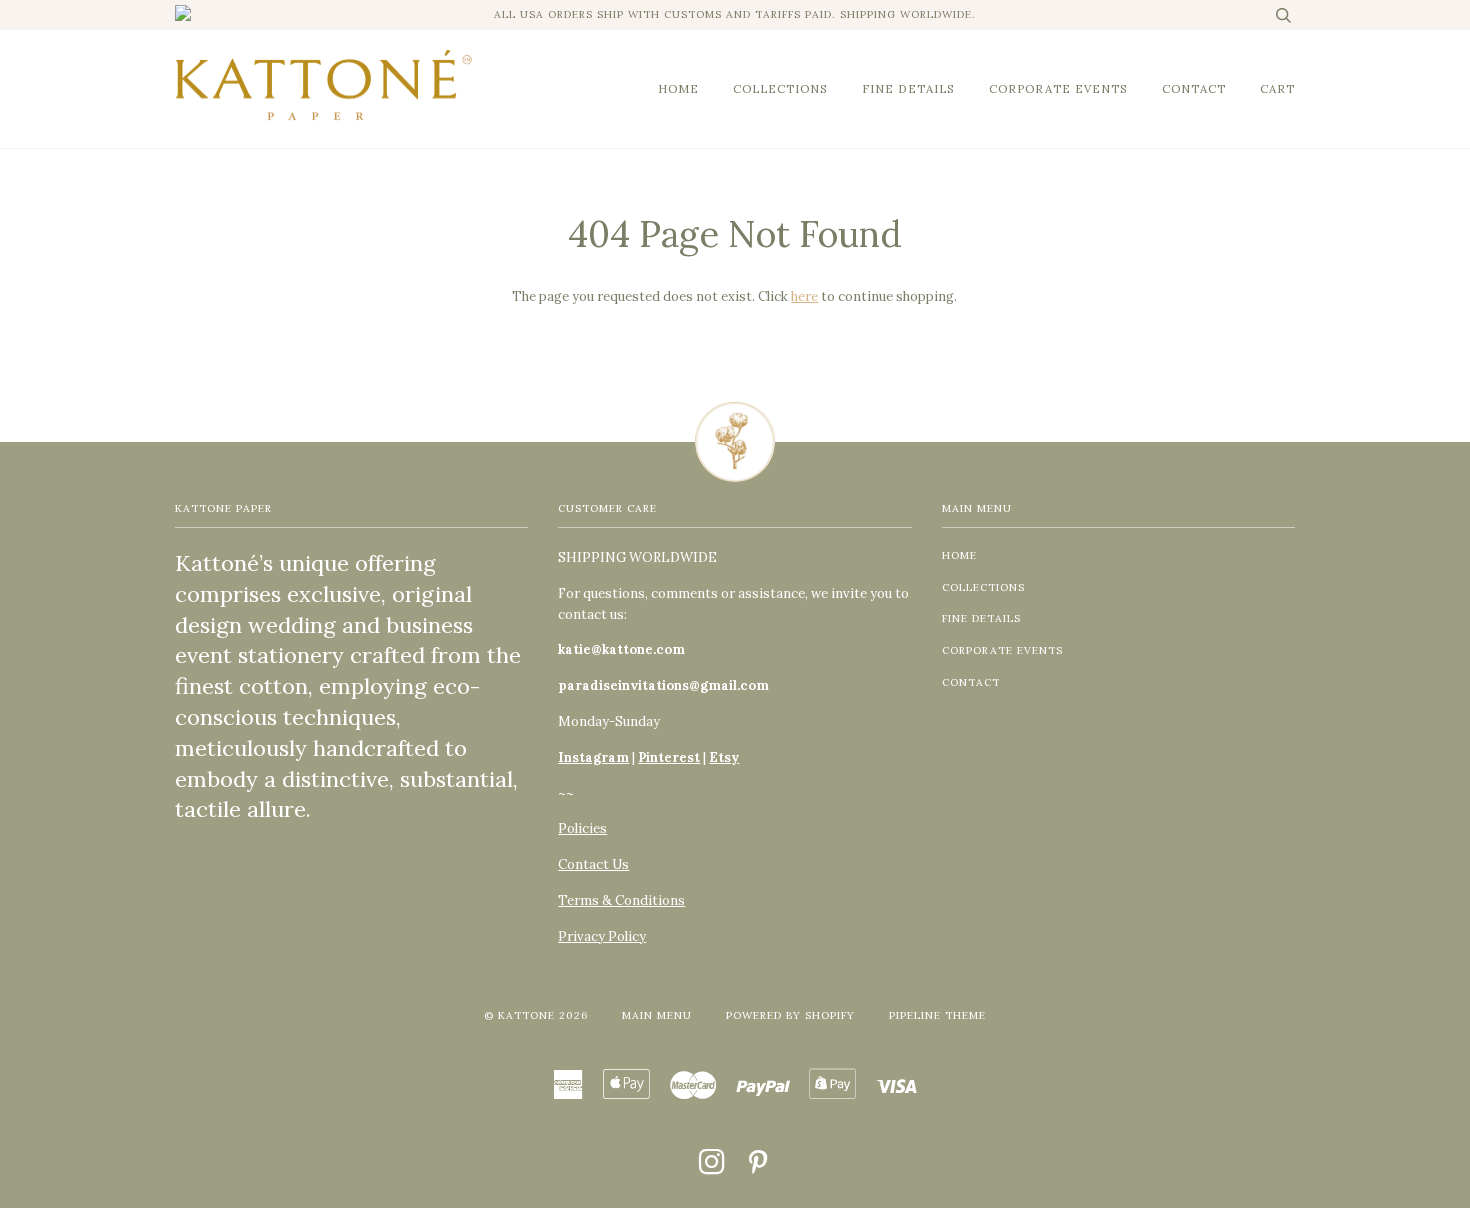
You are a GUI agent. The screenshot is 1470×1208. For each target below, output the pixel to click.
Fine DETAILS (908, 88)
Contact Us (593, 864)
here (804, 296)
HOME (678, 88)
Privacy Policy (602, 936)
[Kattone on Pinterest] (758, 1168)
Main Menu (657, 1015)
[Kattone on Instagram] (712, 1168)
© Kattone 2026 (536, 1015)
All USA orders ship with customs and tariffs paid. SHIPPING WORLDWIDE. (735, 14)
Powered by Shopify (790, 1015)
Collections (780, 88)
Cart (1277, 88)
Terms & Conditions (621, 900)
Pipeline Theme (937, 1015)
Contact (1194, 88)
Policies (582, 828)
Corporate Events (1058, 88)
